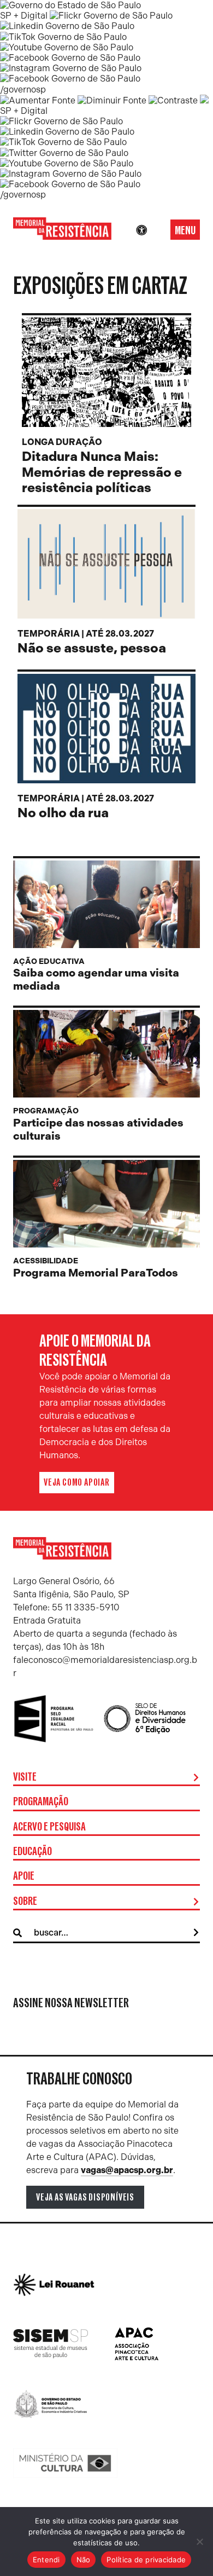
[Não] (199, 2542)
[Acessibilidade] (141, 230)
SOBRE (25, 1902)
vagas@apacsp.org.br (127, 2170)
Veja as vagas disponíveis (85, 2197)
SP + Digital (24, 16)
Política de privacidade (146, 2560)
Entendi (46, 2560)
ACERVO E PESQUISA (49, 1827)
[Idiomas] (157, 230)
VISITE (25, 1777)
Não (84, 2560)
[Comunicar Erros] (204, 100)
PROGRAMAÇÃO (41, 1802)
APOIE (24, 1876)
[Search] (196, 1933)
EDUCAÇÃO (32, 1852)
